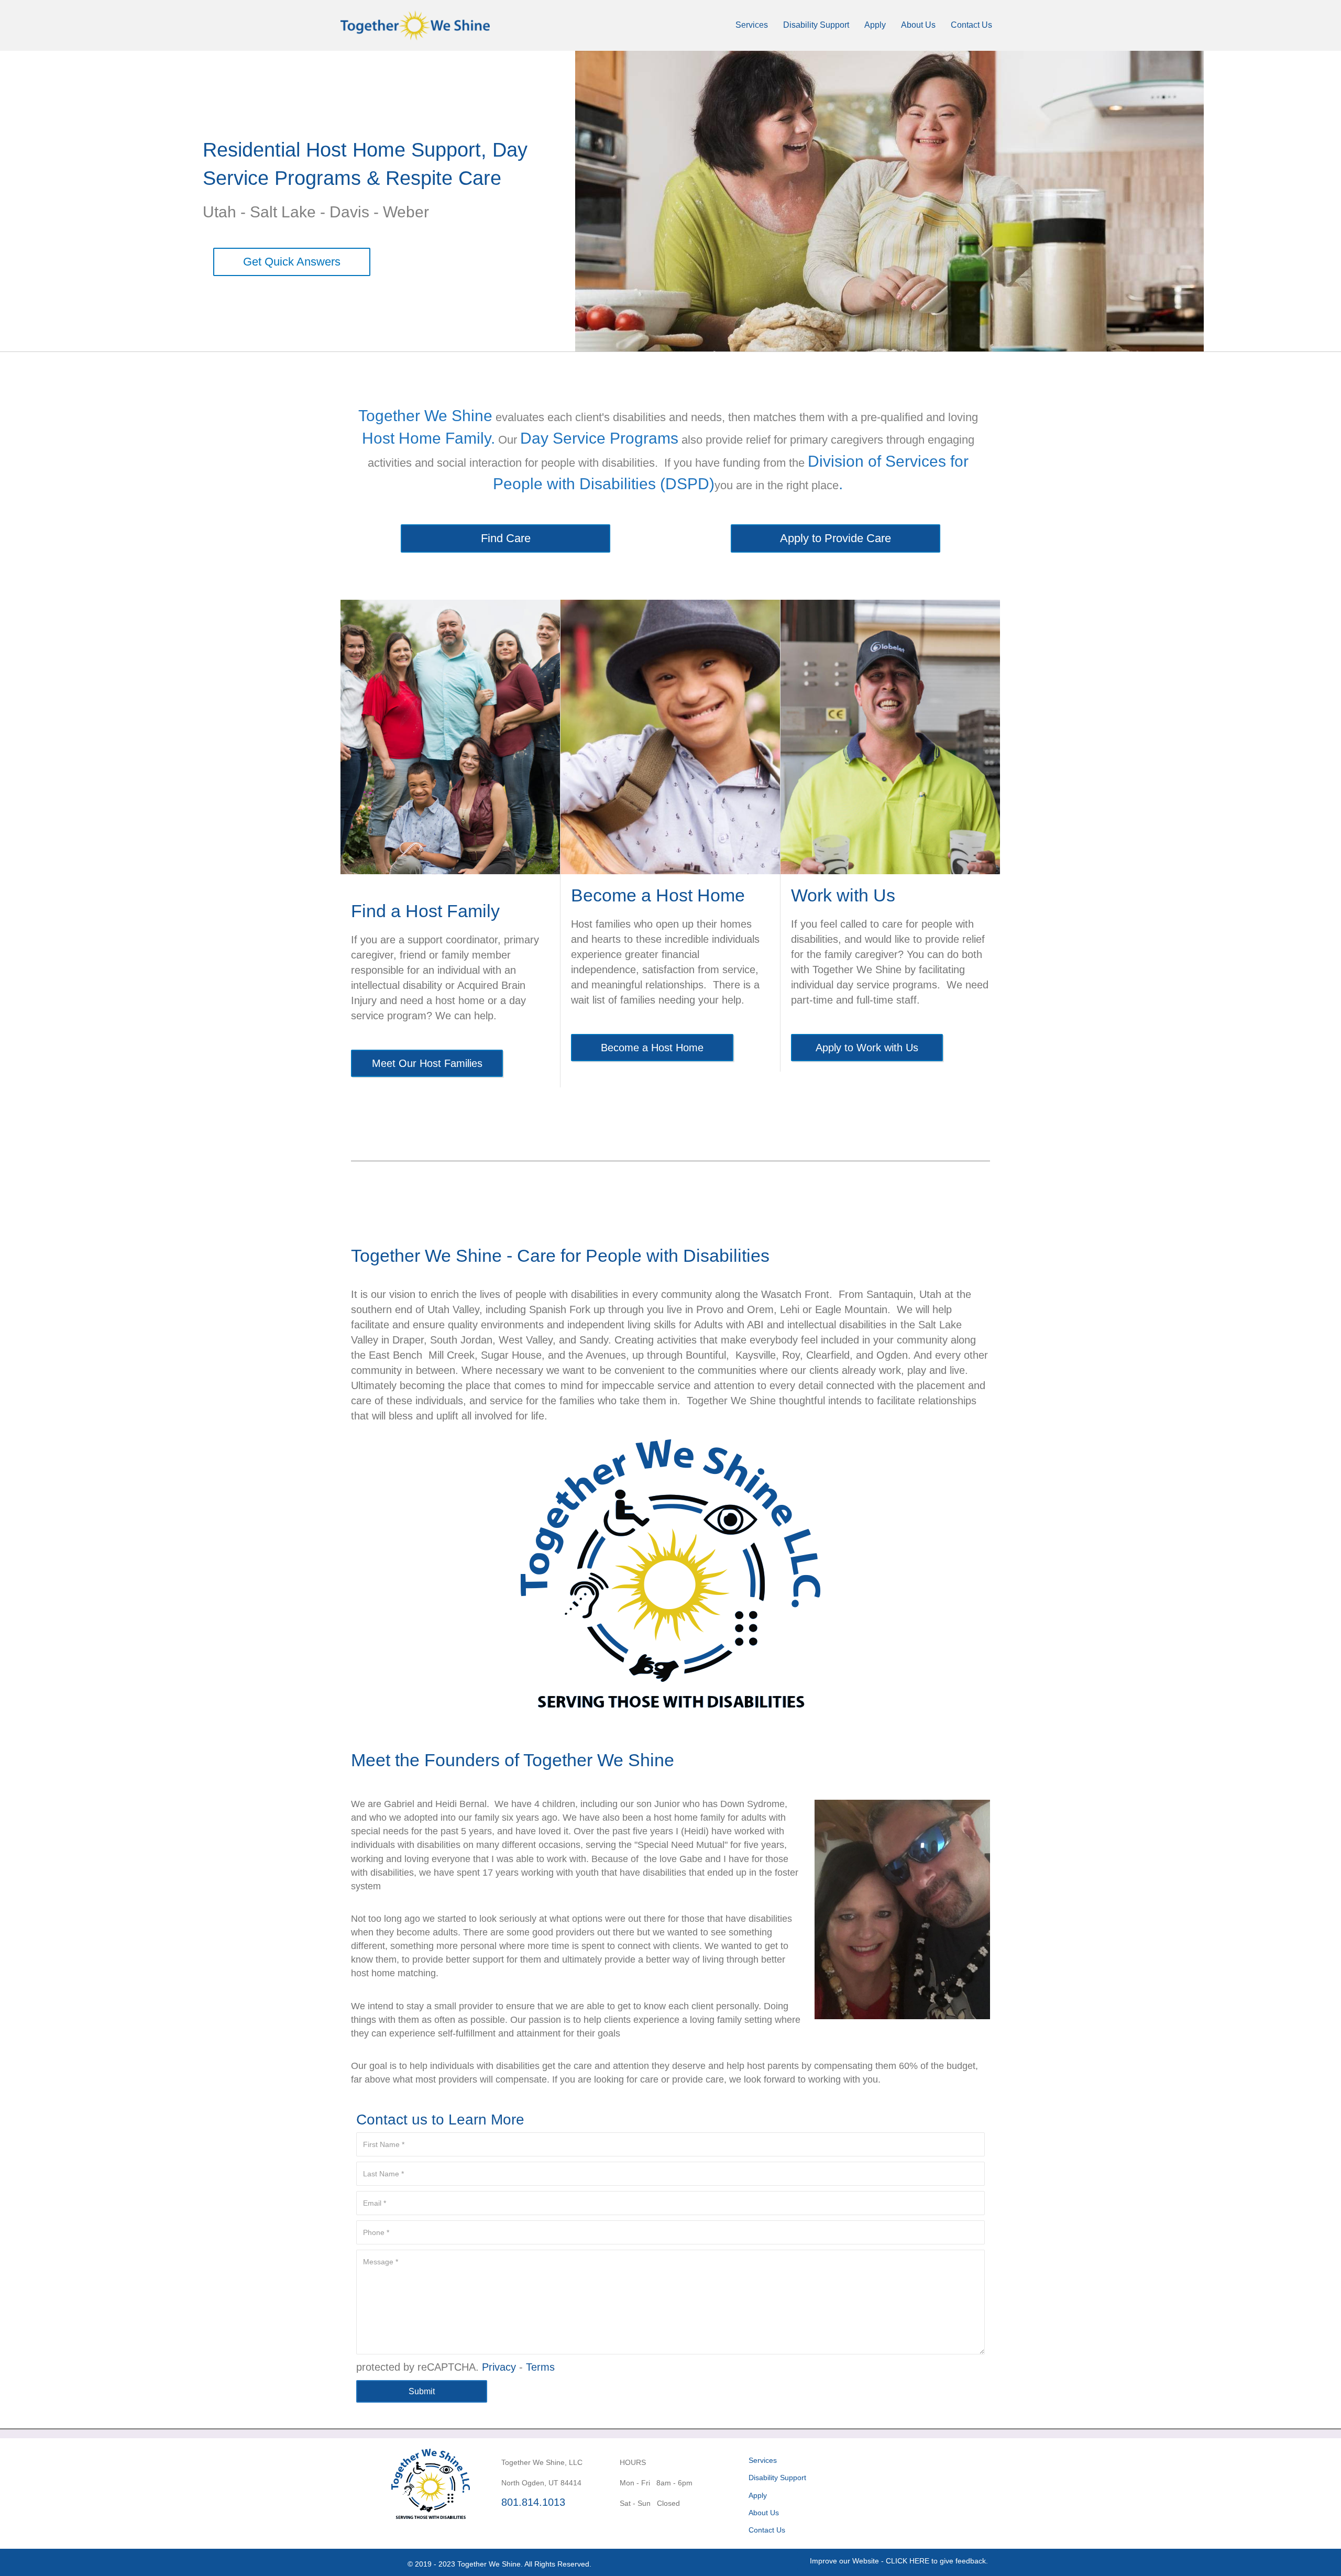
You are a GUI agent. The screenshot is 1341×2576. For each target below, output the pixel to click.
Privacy (499, 2367)
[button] (899, 2561)
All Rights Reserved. (558, 2564)
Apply (875, 25)
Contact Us (971, 25)
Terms (540, 2367)
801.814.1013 (533, 2502)
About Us (918, 25)
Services (752, 25)
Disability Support (816, 25)
